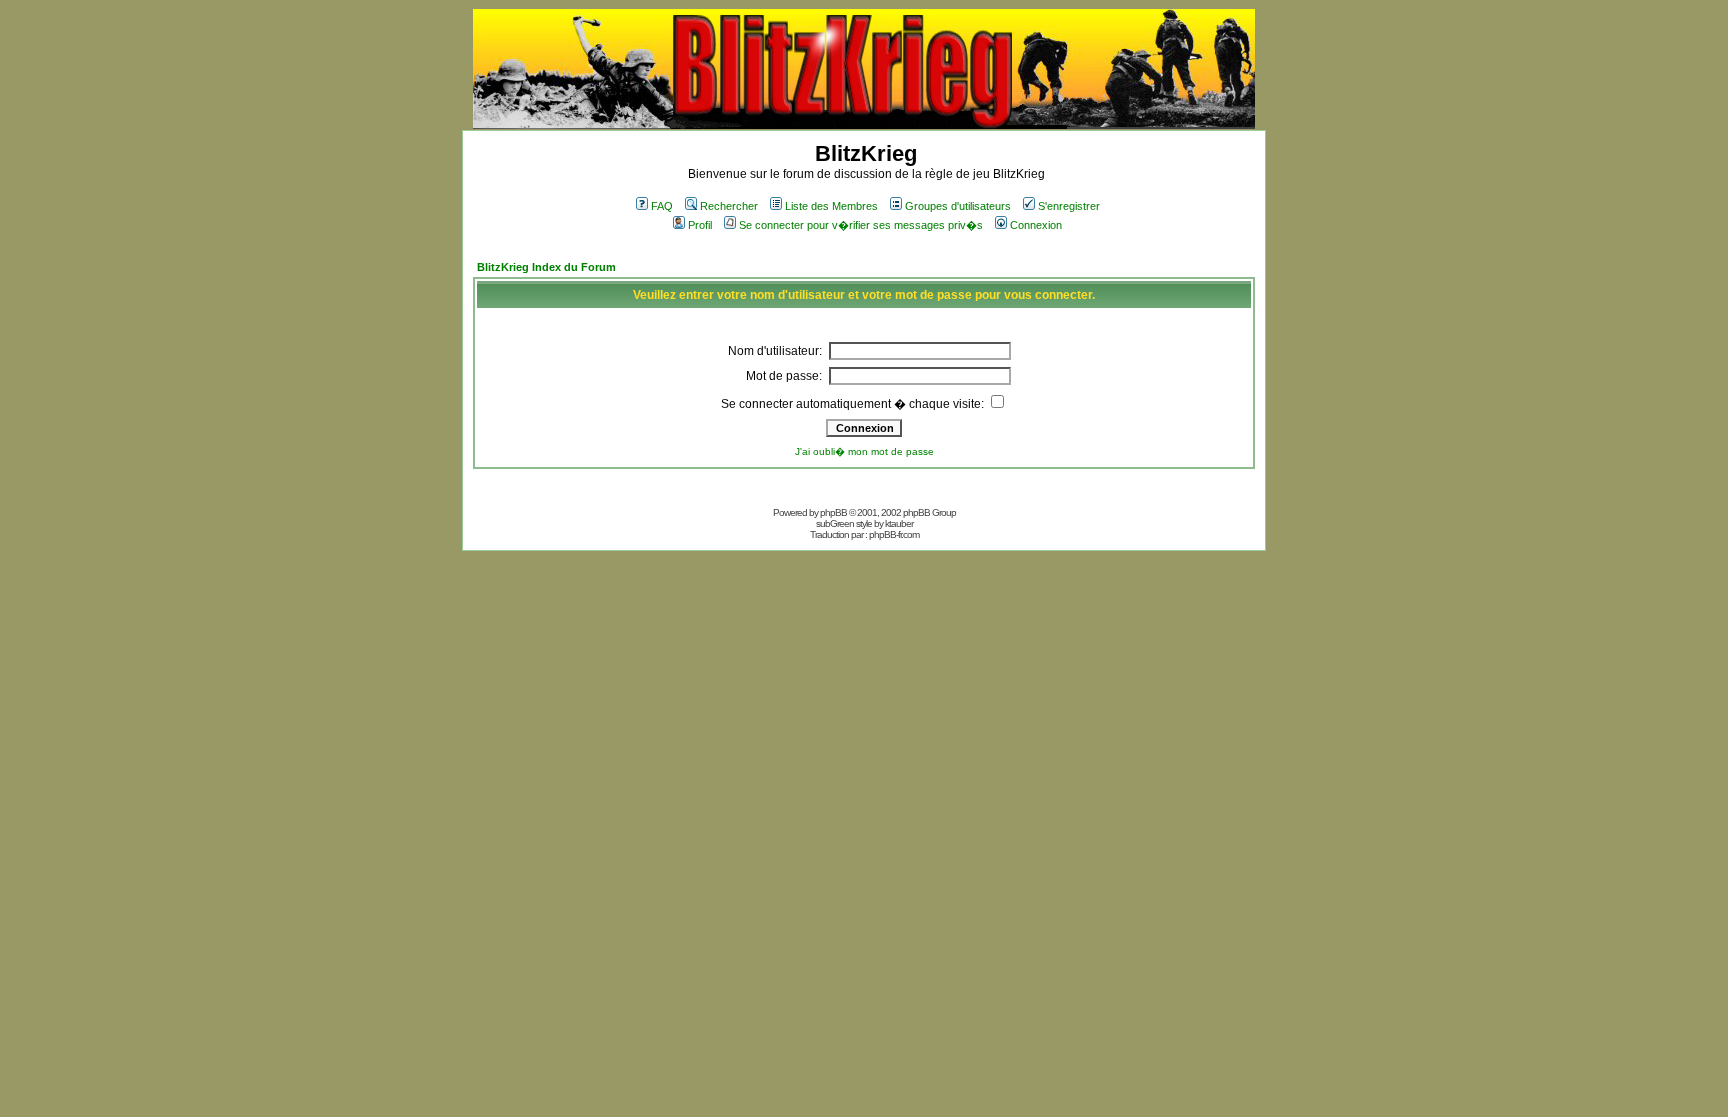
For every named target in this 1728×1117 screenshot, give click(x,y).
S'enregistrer (1069, 206)
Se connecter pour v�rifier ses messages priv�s (861, 225)
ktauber (899, 523)
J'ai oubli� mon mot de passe (864, 451)
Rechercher (729, 206)
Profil (700, 225)
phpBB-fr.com (894, 534)
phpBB (833, 512)
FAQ (662, 206)
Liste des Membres (831, 206)
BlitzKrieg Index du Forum (546, 267)
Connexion (1036, 225)
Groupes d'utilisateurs (958, 206)
